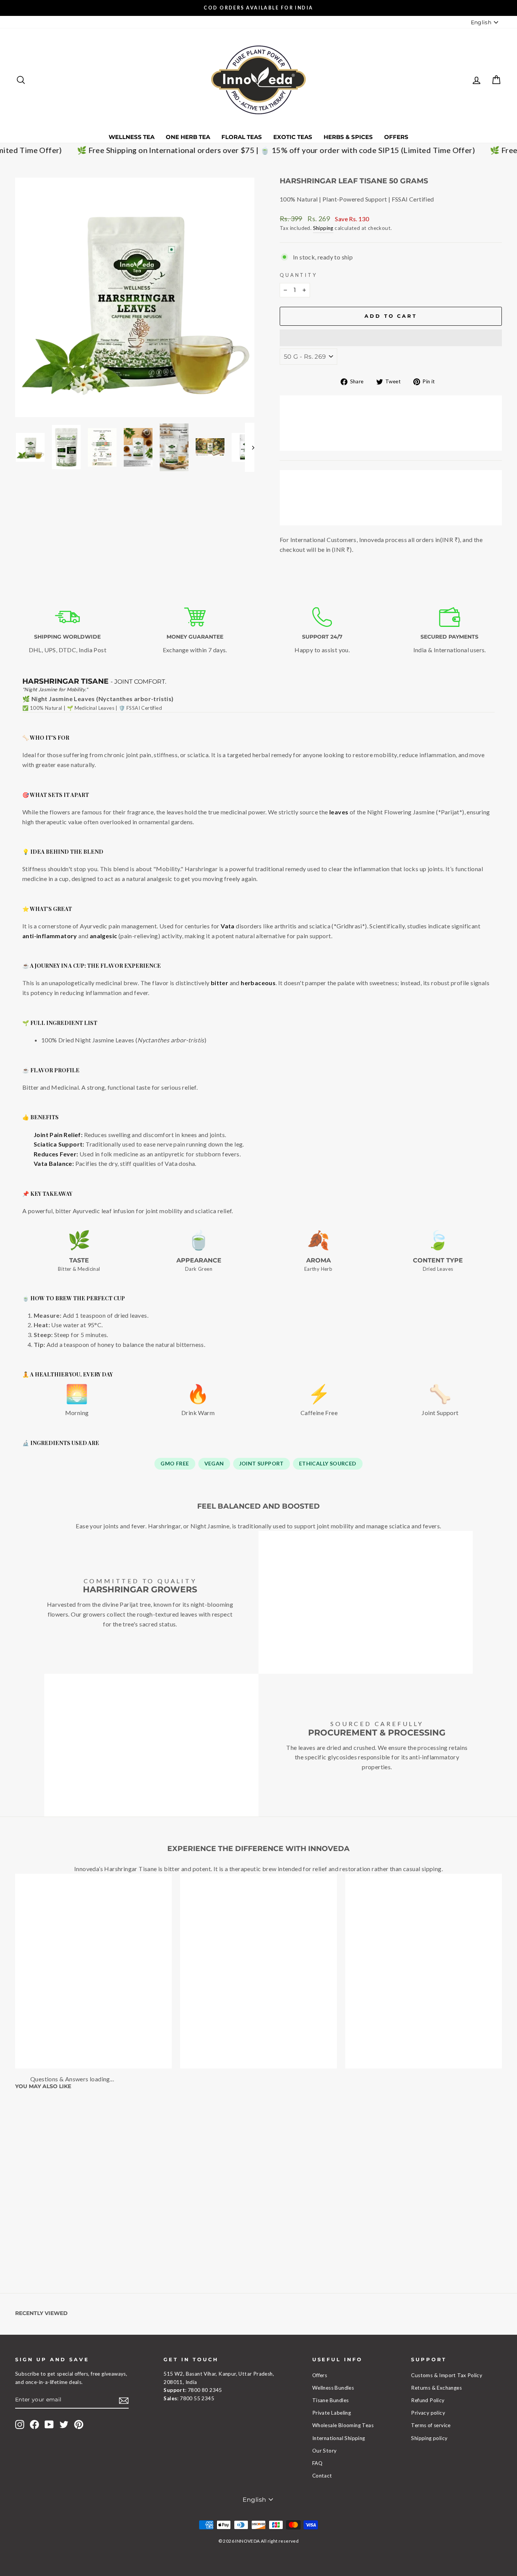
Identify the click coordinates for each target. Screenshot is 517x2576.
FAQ (317, 2463)
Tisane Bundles (331, 2400)
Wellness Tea (132, 137)
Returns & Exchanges (436, 2388)
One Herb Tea (188, 137)
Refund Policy (428, 2400)
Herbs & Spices (348, 137)
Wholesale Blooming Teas (343, 2425)
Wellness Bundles (333, 2388)
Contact (322, 2476)
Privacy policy (428, 2413)
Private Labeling (332, 2413)
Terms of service (431, 2425)
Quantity (298, 275)
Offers (396, 137)
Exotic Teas (293, 137)
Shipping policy (429, 2438)
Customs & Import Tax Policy (447, 2375)
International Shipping (339, 2438)
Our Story (325, 2451)
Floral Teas (242, 137)
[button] (391, 338)
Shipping (323, 228)
